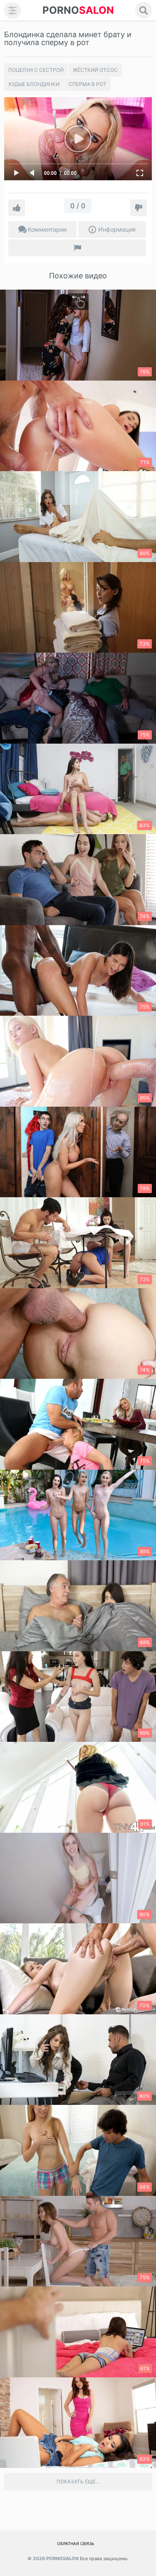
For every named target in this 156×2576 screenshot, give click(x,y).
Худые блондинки (34, 84)
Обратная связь (76, 2543)
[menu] (12, 10)
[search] (144, 10)
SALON (78, 10)
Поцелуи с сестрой (36, 70)
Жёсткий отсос (95, 70)
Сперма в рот (88, 84)
